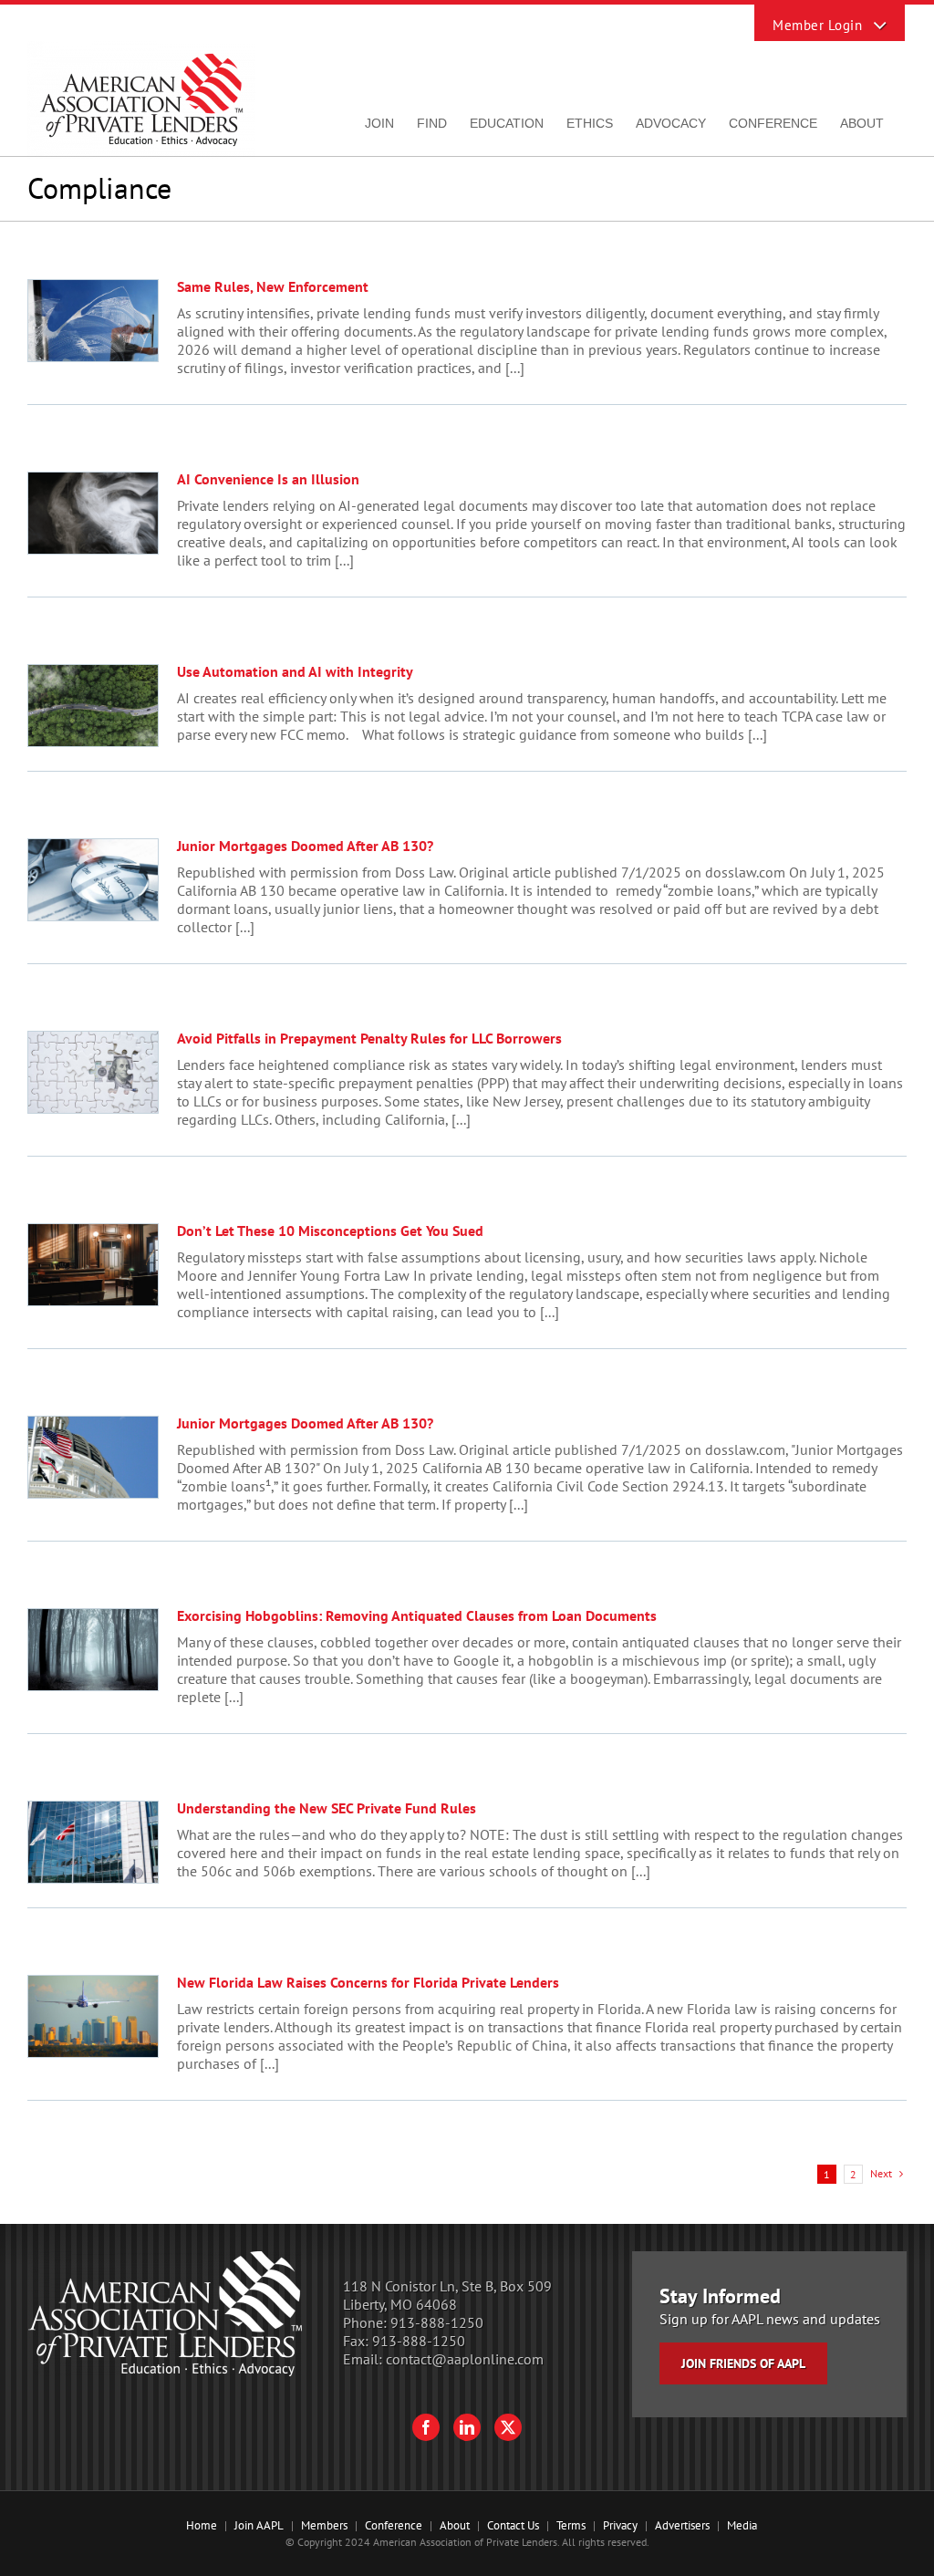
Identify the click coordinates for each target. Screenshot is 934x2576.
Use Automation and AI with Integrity (295, 671)
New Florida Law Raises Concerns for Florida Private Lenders (368, 1982)
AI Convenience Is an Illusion (268, 479)
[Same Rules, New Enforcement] (93, 321)
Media (742, 2525)
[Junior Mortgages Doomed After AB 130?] (93, 880)
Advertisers (682, 2525)
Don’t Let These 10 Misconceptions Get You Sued (330, 1231)
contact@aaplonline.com (465, 2359)
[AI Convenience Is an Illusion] (93, 513)
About (455, 2525)
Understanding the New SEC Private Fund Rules (327, 1808)
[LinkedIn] (467, 2427)
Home (202, 2525)
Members (324, 2525)
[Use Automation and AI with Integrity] (93, 706)
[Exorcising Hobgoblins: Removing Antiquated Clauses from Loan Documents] (93, 1650)
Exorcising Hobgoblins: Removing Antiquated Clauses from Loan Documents (417, 1615)
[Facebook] (426, 2427)
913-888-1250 (437, 2322)
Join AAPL (259, 2525)
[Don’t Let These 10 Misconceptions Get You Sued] (93, 1265)
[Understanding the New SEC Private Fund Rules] (93, 1842)
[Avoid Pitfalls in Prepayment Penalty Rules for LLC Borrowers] (93, 1072)
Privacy (620, 2525)
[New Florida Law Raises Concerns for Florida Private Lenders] (93, 2016)
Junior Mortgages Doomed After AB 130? (305, 846)
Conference (394, 2525)
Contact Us (513, 2525)
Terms (571, 2525)
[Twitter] (508, 2427)
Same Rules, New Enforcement (273, 286)
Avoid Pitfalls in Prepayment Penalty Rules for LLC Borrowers (369, 1038)
